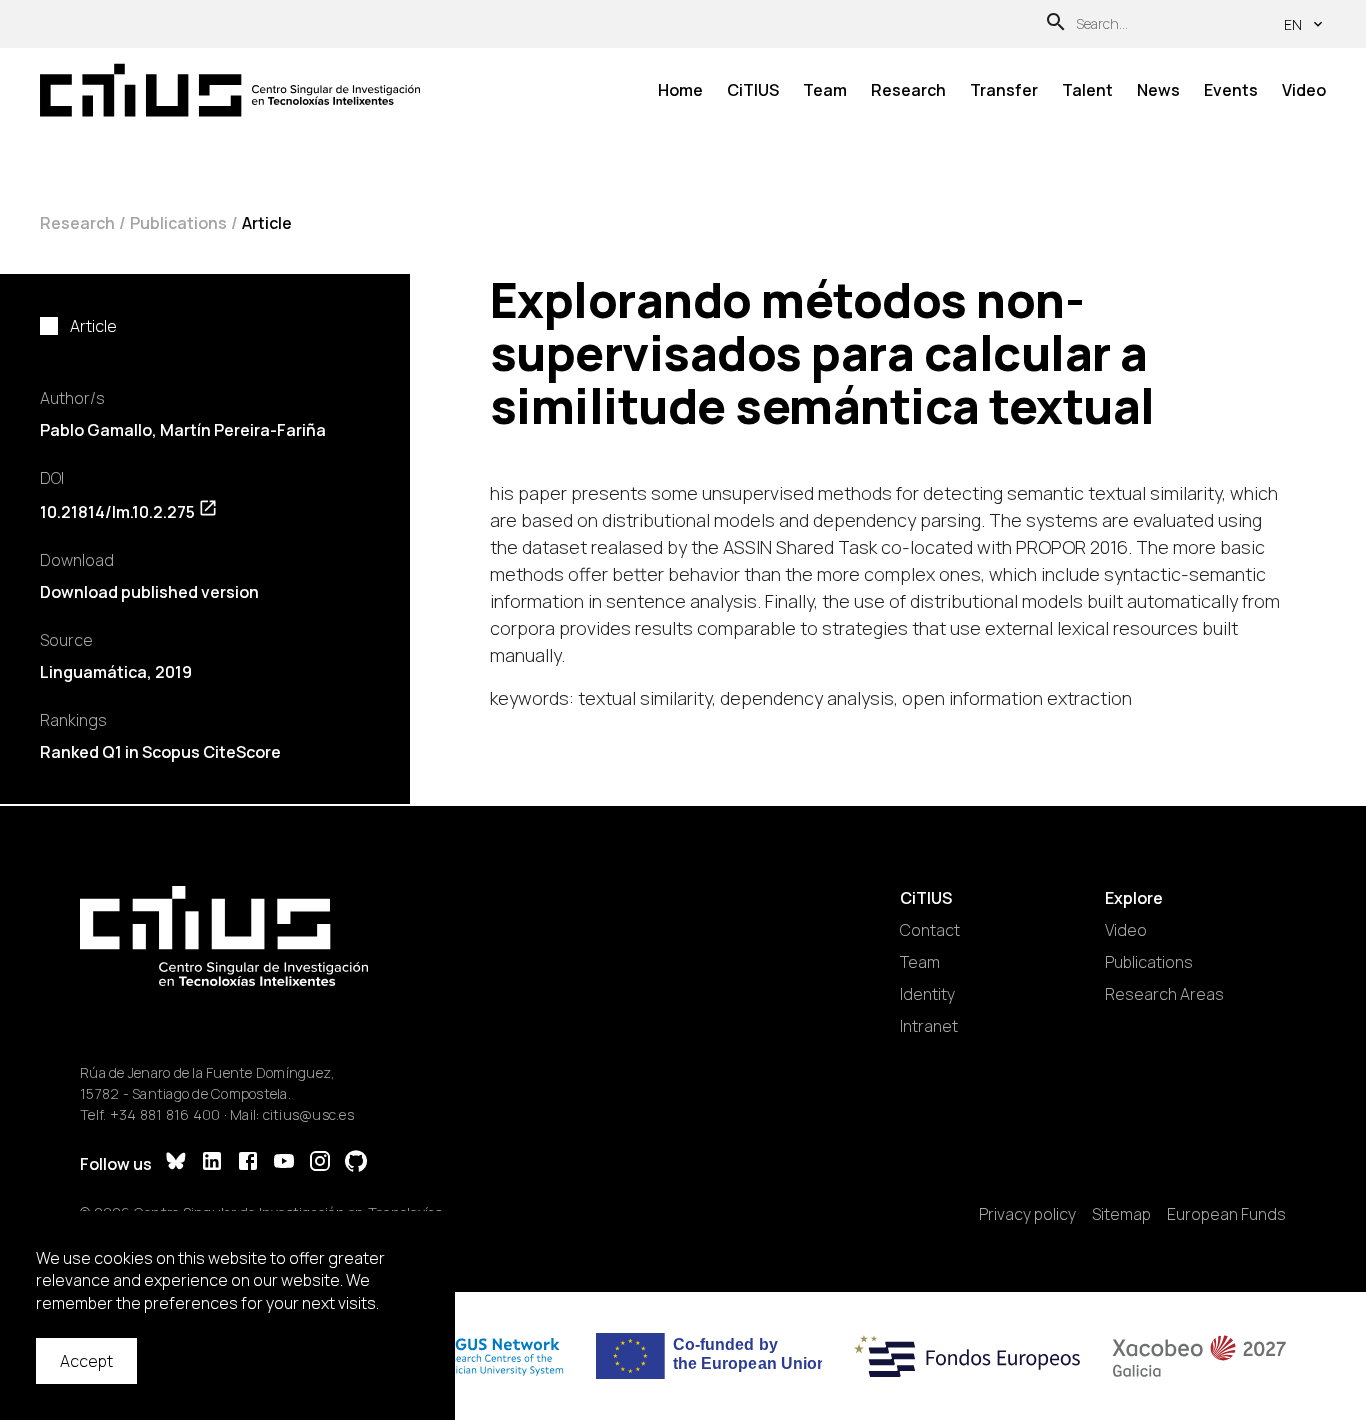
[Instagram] (320, 1163)
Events (1231, 90)
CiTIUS (753, 90)
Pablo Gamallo (96, 430)
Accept (86, 1361)
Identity (927, 994)
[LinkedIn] (212, 1163)
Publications (178, 223)
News (1158, 90)
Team (825, 90)
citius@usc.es (308, 1114)
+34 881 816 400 (165, 1114)
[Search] (1056, 24)
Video (1304, 90)
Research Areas (1164, 994)
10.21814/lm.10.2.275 (117, 512)
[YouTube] (284, 1163)
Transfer (1004, 90)
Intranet (929, 1026)
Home (680, 90)
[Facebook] (248, 1163)
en (1293, 24)
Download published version (149, 592)
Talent (1087, 90)
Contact (930, 930)
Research (908, 90)
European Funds (1226, 1214)
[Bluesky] (176, 1163)
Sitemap (1121, 1214)
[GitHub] (356, 1163)
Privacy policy (1027, 1214)
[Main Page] (230, 90)
